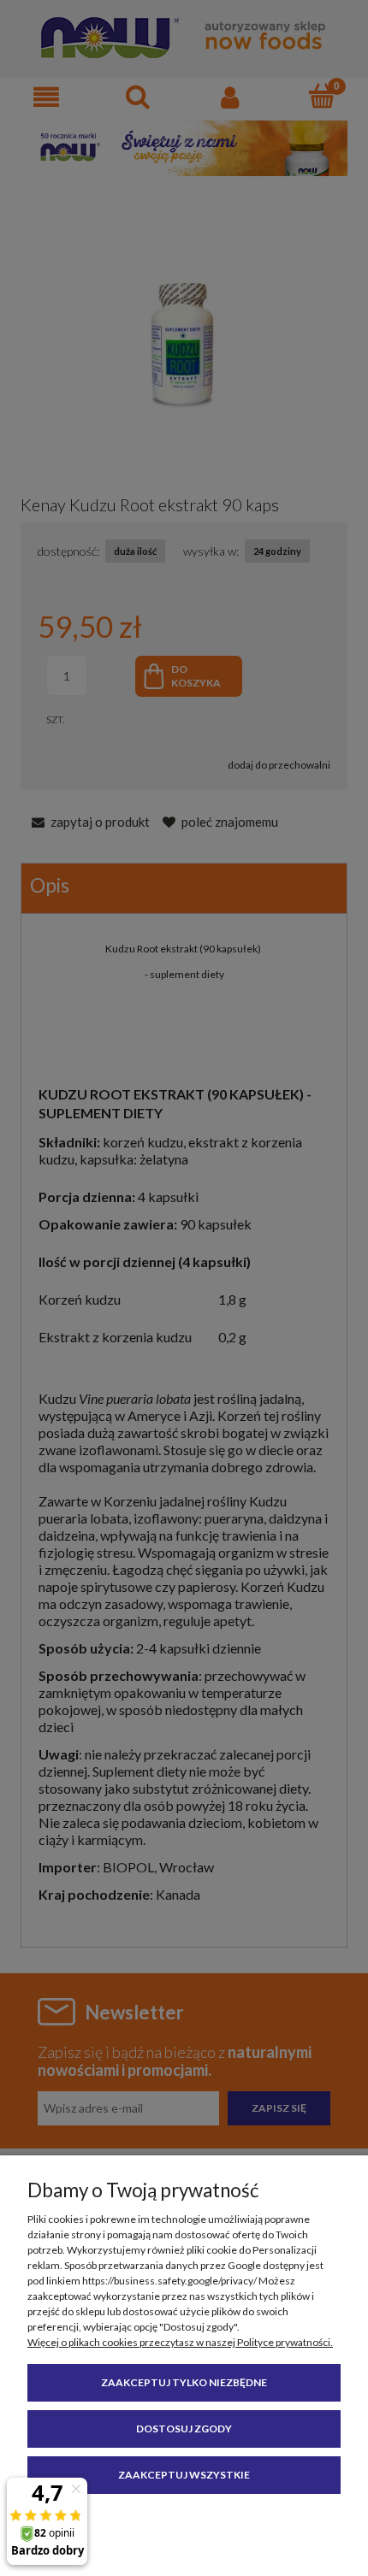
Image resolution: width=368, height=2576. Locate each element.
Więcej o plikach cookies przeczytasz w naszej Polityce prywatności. (180, 2342)
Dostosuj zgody (184, 2429)
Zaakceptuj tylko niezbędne (184, 2382)
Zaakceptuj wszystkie (184, 2475)
